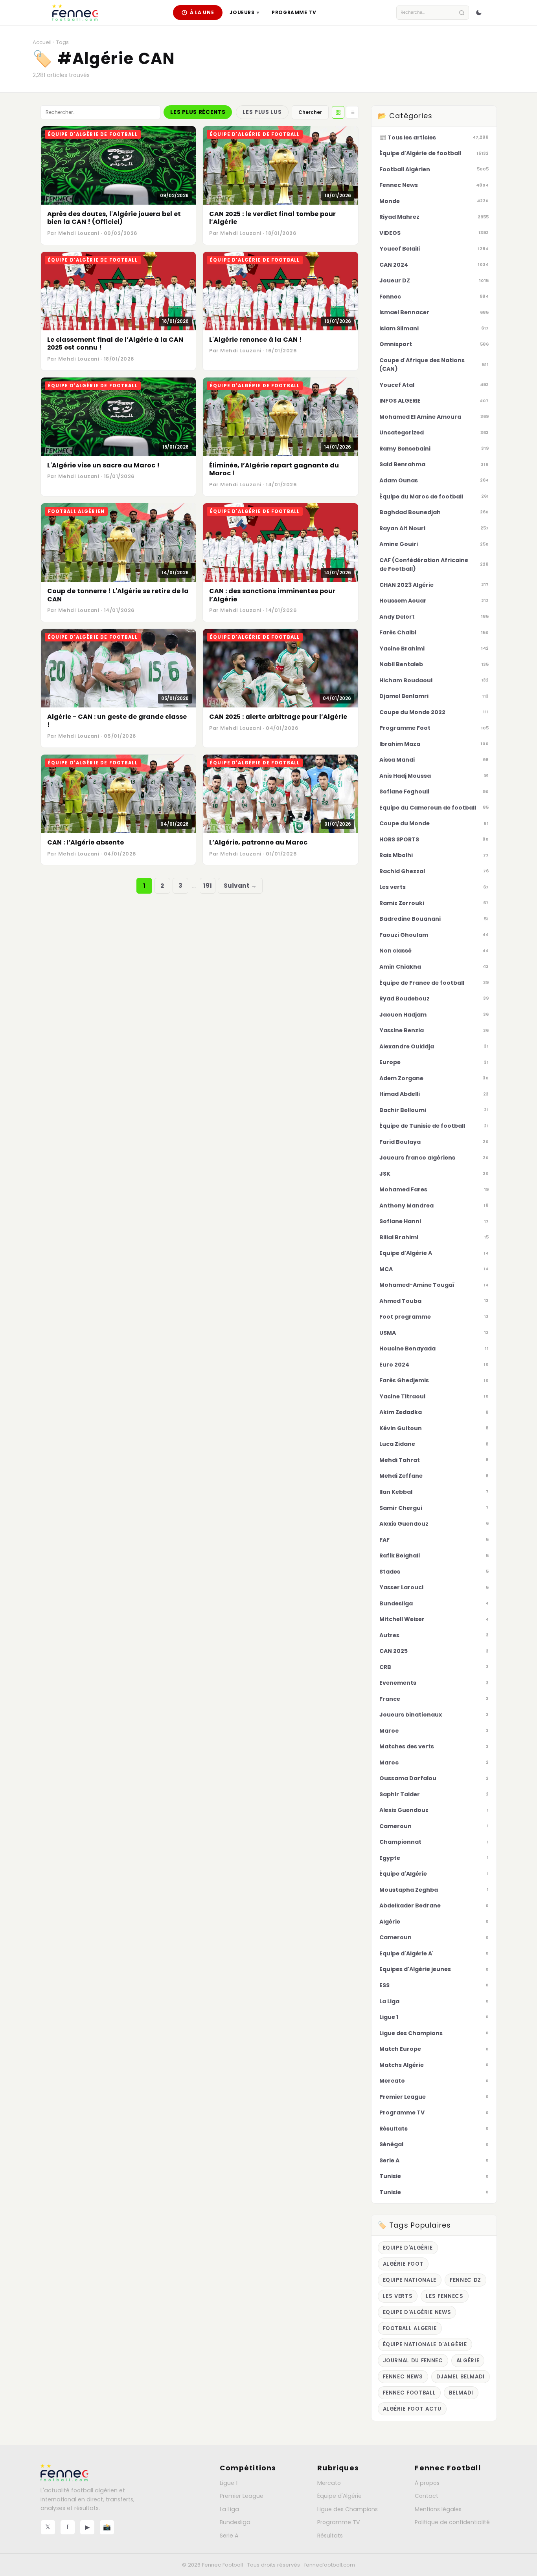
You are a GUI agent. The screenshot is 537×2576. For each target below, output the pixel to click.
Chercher (310, 112)
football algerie (410, 2328)
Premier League (242, 2496)
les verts (398, 2296)
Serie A (229, 2536)
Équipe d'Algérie (339, 2496)
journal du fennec (413, 2361)
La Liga (229, 2509)
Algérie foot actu (412, 2409)
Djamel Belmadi (461, 2377)
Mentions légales (438, 2509)
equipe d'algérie (408, 2248)
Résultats (330, 2536)
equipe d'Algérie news (417, 2312)
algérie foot (403, 2264)
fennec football (409, 2393)
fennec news (403, 2377)
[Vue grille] (338, 112)
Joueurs (244, 12)
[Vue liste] (352, 112)
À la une (202, 12)
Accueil (42, 42)
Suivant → (240, 886)
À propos (427, 2483)
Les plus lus (262, 112)
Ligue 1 (229, 2483)
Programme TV (294, 12)
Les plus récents (198, 112)
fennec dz (465, 2280)
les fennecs (444, 2296)
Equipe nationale (410, 2280)
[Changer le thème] (479, 13)
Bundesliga (235, 2522)
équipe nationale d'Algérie (425, 2344)
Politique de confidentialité (452, 2522)
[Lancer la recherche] (462, 13)
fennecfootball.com (330, 2565)
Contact (427, 2496)
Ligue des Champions (348, 2509)
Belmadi (461, 2393)
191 (208, 886)
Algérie (468, 2361)
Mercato (329, 2483)
